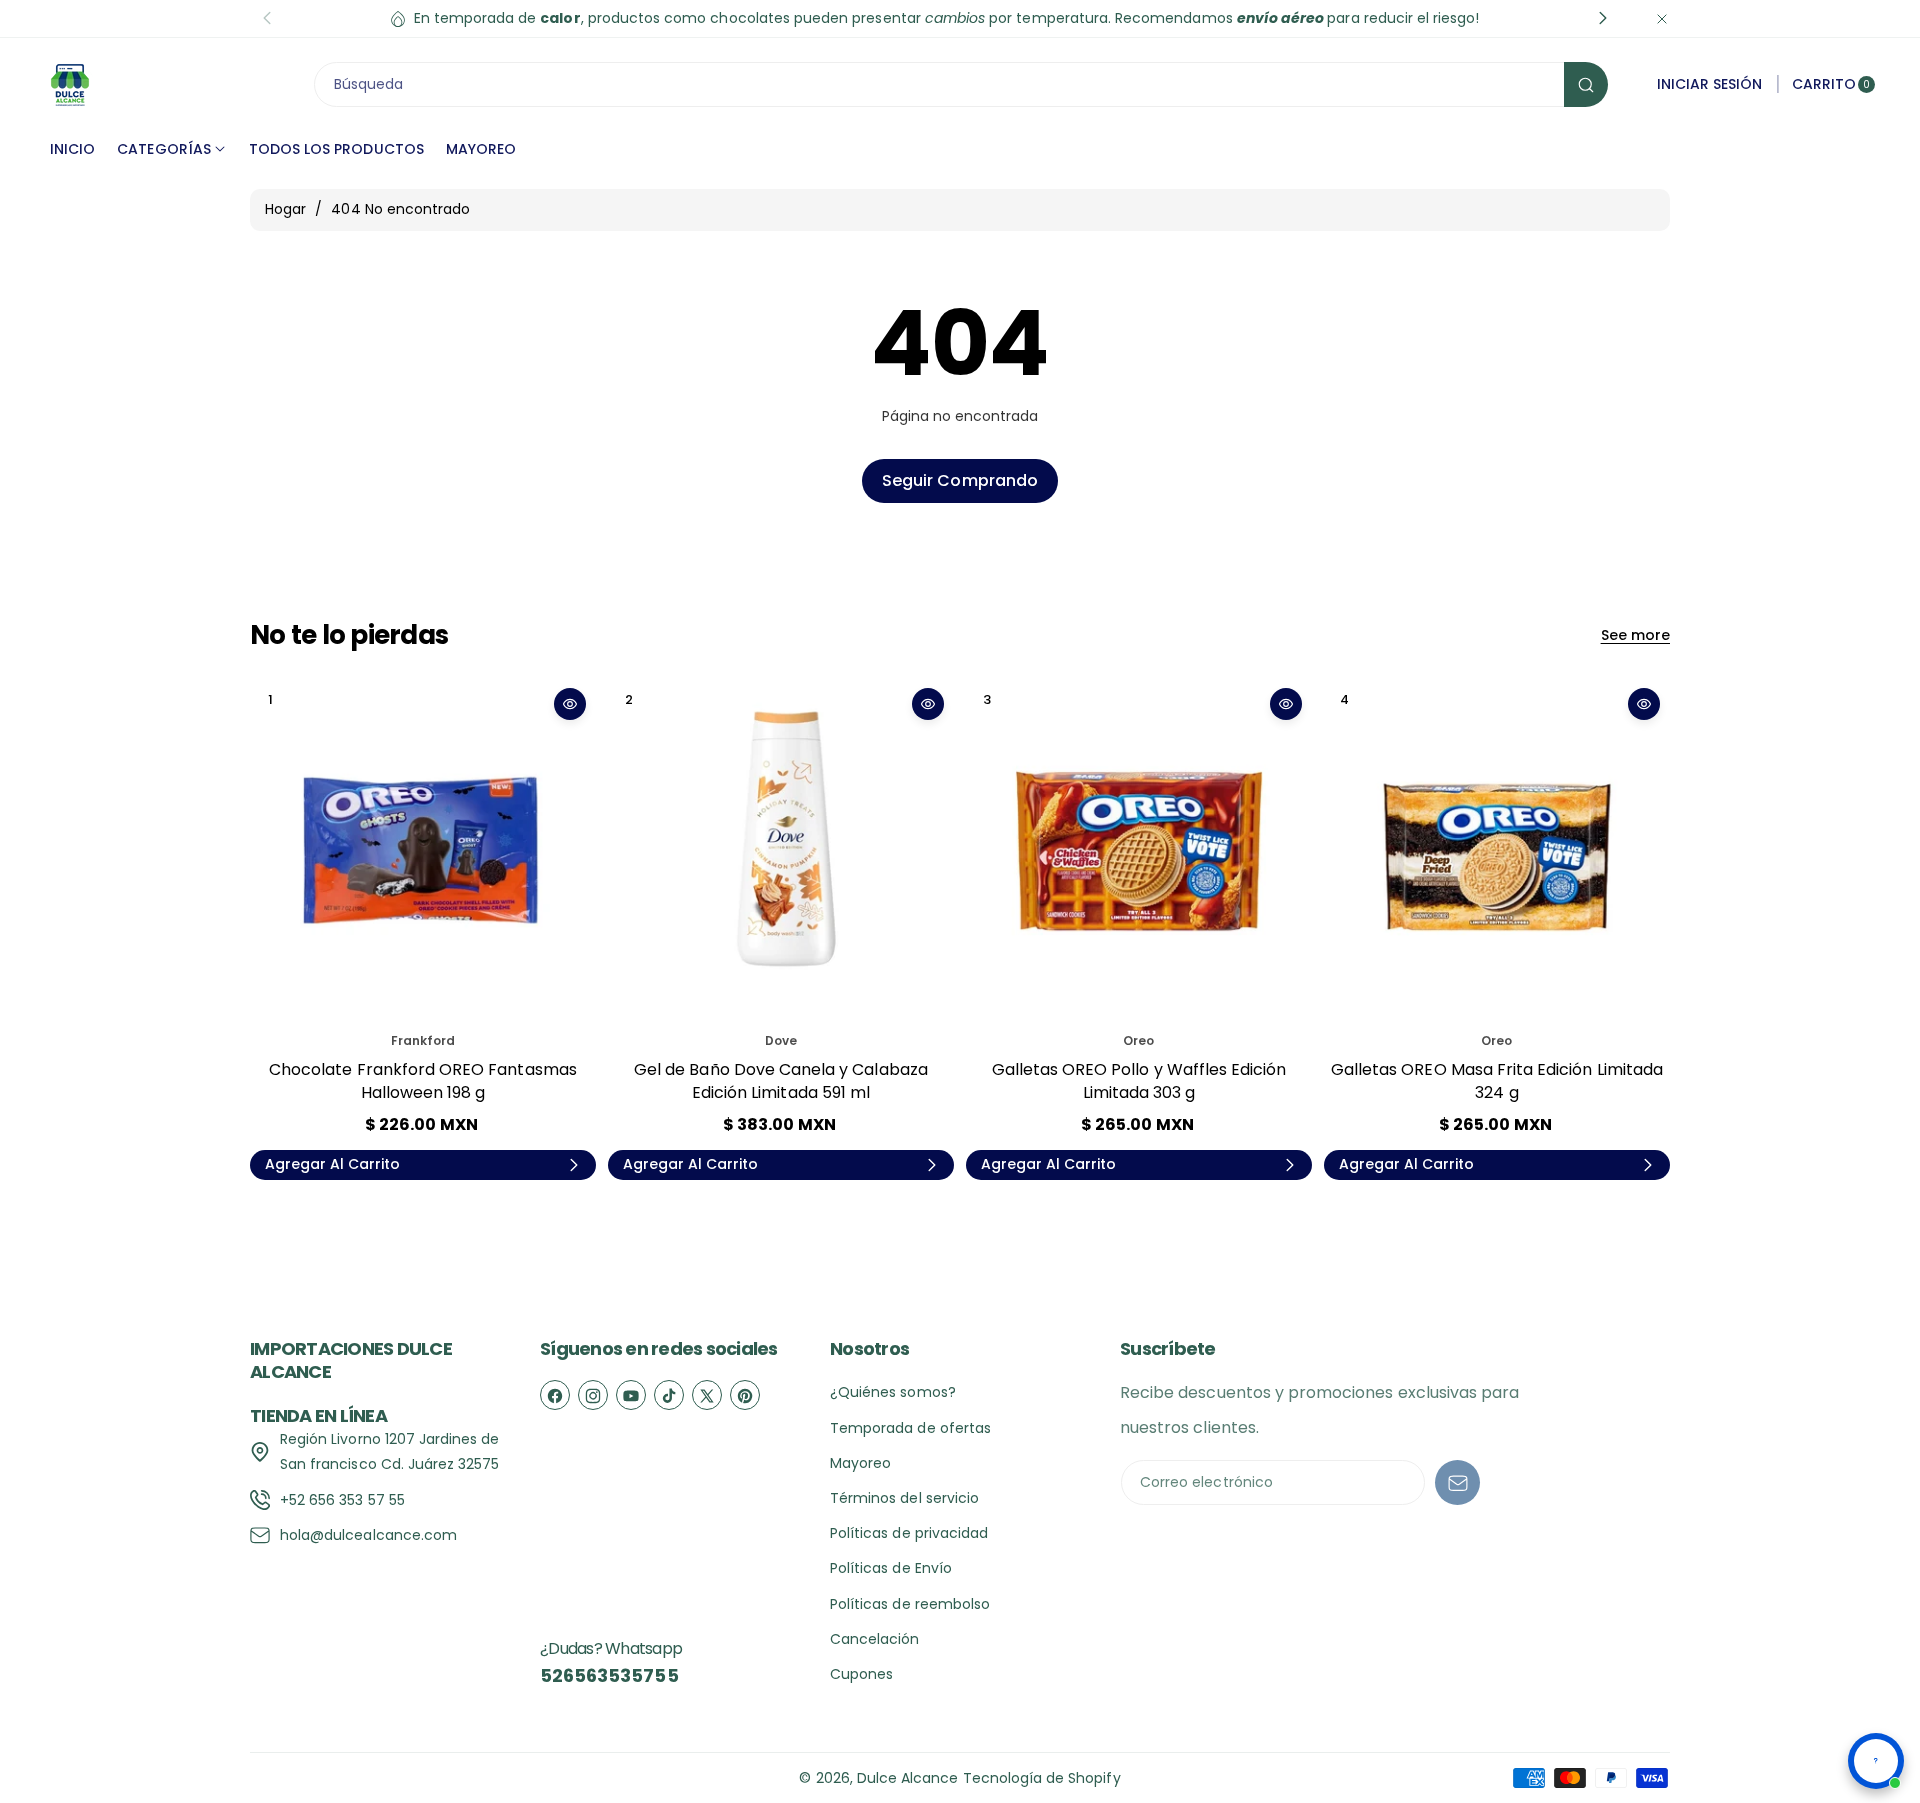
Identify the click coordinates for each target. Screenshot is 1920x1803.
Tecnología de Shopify (1042, 1778)
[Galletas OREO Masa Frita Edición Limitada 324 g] (1497, 851)
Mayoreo (860, 1463)
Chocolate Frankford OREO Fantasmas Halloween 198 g (423, 1080)
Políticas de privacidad (909, 1533)
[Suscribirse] (1457, 1482)
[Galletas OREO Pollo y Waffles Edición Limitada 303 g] (1139, 851)
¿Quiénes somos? (893, 1392)
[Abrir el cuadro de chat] (1876, 1761)
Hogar (285, 209)
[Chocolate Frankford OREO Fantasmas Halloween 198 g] (423, 851)
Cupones (861, 1674)
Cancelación (875, 1639)
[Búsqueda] (1586, 84)
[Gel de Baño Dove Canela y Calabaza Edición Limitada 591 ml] (781, 851)
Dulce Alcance (908, 1778)
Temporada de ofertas (910, 1428)
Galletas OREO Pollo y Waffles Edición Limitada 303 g (1139, 1080)
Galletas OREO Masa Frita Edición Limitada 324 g (1497, 1080)
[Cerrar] (1662, 18)
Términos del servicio (904, 1498)
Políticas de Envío (891, 1568)
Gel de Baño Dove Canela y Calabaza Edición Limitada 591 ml (781, 1080)
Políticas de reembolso (910, 1604)
